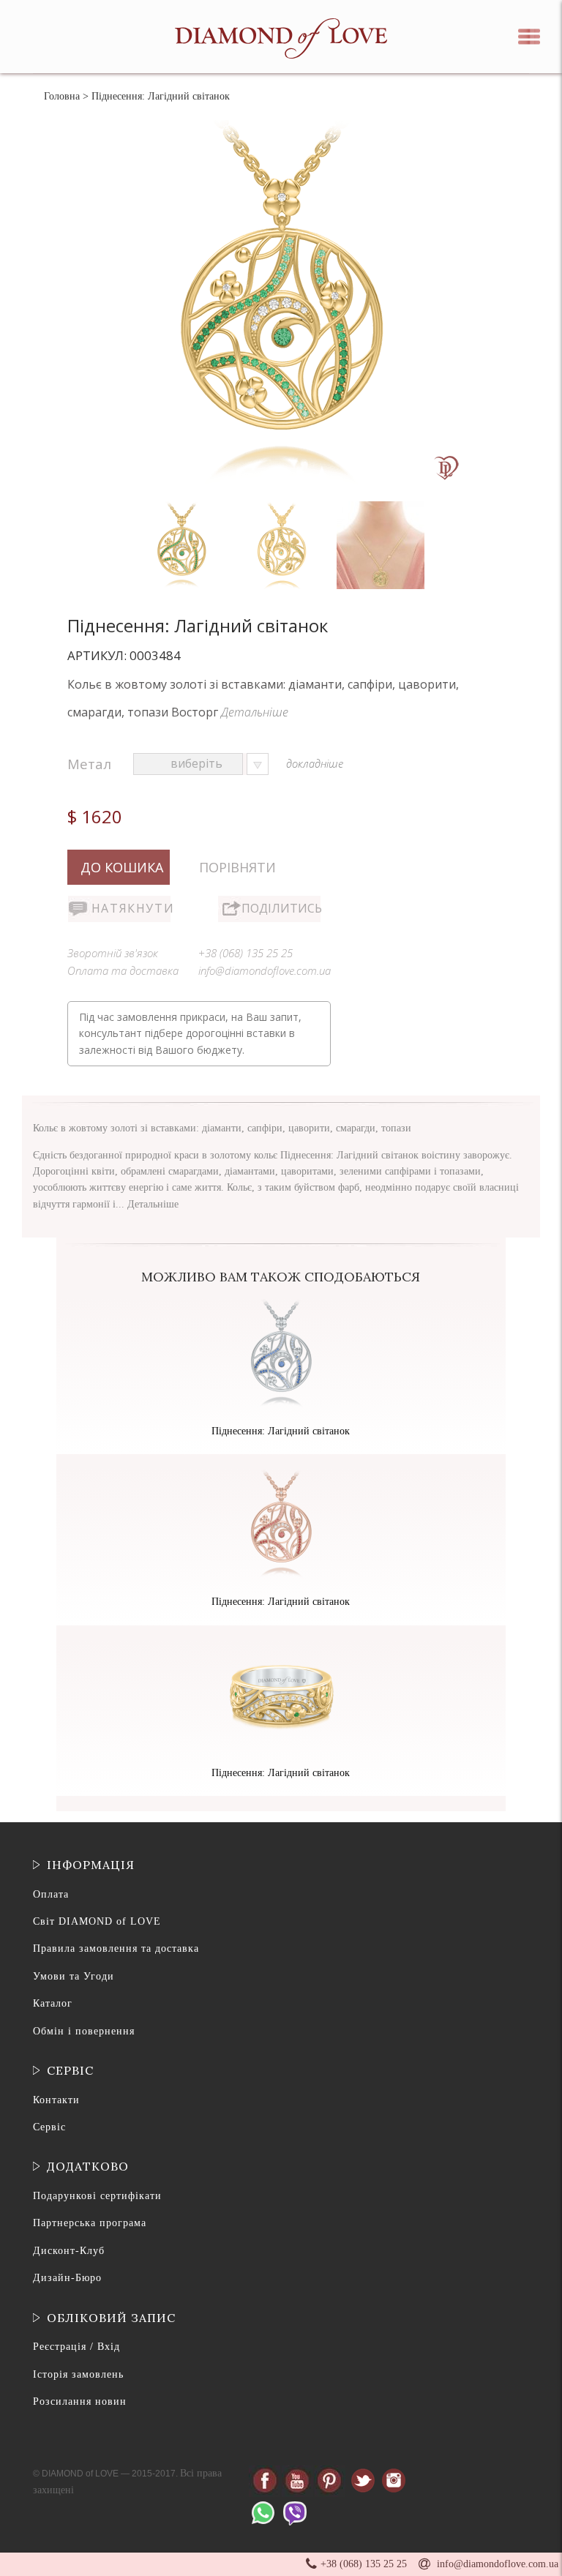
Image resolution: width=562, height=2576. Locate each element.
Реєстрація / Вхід (76, 2347)
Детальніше (255, 712)
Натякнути (131, 908)
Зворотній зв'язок (113, 953)
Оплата (51, 1894)
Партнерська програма (90, 2223)
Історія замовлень (78, 2374)
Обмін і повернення (84, 2031)
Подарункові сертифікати (97, 2196)
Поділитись (281, 908)
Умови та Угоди (74, 1976)
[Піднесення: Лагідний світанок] (183, 505)
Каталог (53, 2003)
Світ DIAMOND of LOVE (97, 1921)
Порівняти (237, 867)
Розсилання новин (80, 2401)
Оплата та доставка (123, 970)
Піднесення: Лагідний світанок (281, 1431)
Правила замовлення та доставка (116, 1948)
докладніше (315, 763)
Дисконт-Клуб (69, 2251)
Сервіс (49, 2127)
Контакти (56, 2100)
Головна (62, 96)
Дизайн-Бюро (67, 2278)
